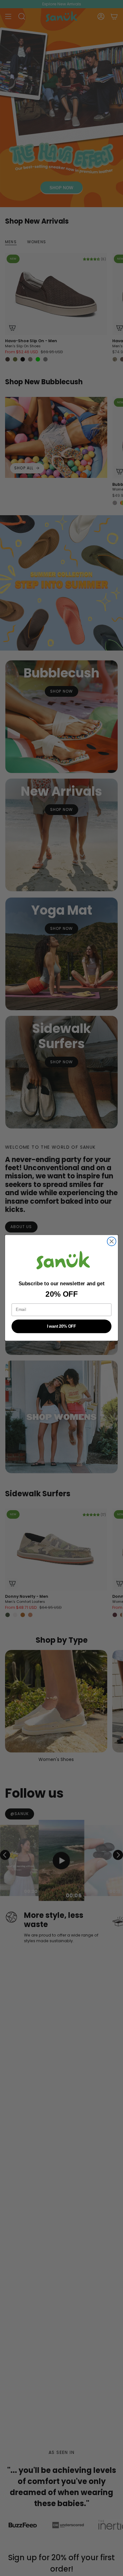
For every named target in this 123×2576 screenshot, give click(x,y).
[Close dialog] (112, 1242)
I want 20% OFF (61, 1326)
